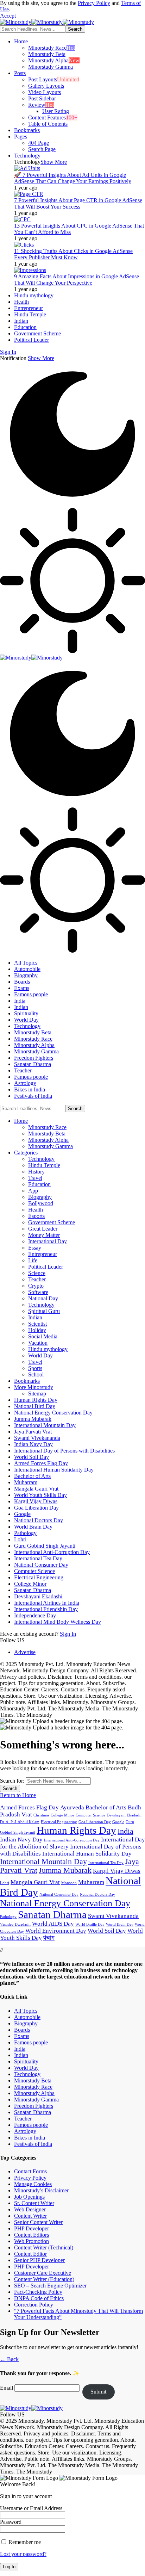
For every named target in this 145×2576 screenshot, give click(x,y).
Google (118, 1822)
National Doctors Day (97, 1894)
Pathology (8, 1917)
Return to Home (18, 1795)
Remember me (24, 2542)
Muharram (91, 1882)
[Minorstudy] (47, 22)
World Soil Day (107, 1931)
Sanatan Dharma (52, 1914)
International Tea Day (106, 1863)
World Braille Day (90, 1924)
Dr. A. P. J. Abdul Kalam (20, 1822)
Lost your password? (23, 2554)
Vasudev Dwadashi (15, 1924)
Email (7, 2388)
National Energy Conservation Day (65, 1903)
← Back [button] (9, 2359)
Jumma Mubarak (65, 1870)
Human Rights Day (76, 1830)
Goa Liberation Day (95, 1822)
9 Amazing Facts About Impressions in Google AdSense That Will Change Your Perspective (77, 280)
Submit (98, 2392)
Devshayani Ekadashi (124, 1815)
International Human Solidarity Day (87, 1854)
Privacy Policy (94, 3)
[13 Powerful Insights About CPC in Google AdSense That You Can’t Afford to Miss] (22, 219)
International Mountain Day (43, 1862)
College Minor (62, 1815)
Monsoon (69, 1883)
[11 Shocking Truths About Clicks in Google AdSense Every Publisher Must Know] (24, 245)
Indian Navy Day (21, 1840)
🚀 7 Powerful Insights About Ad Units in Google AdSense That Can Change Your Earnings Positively (73, 178)
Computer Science (90, 1815)
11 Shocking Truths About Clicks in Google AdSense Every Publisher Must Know (73, 254)
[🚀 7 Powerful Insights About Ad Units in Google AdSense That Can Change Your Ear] (27, 168)
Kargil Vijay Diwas (117, 1871)
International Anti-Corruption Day (72, 1840)
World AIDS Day (53, 1924)
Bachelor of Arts (106, 1807)
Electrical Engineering (59, 1822)
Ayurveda (72, 1807)
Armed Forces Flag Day (29, 1807)
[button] (8, 16)
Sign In (68, 1634)
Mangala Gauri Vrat (35, 1882)
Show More (41, 358)
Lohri (5, 1883)
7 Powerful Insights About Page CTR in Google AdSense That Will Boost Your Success (78, 203)
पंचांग (49, 1938)
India (125, 1831)
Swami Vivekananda (113, 1916)
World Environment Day (56, 1931)
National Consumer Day (59, 1894)
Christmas (41, 1815)
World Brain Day (120, 1924)
